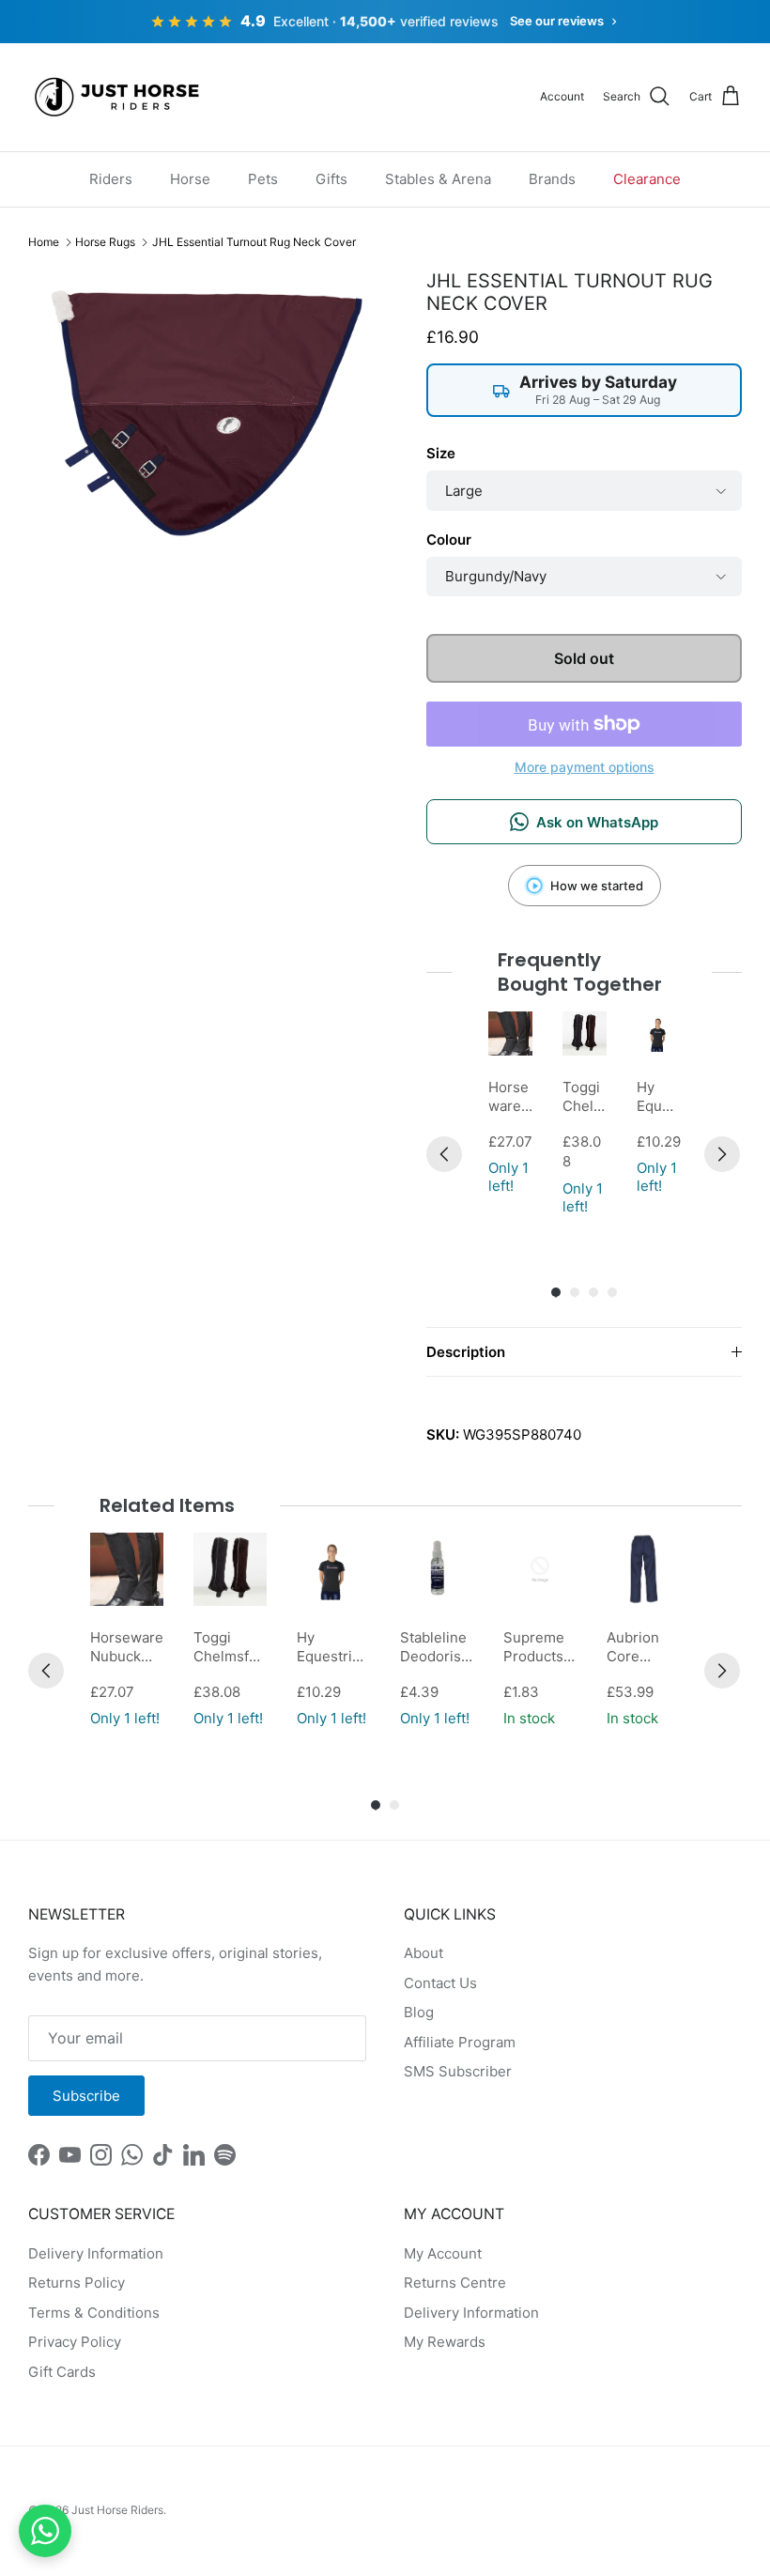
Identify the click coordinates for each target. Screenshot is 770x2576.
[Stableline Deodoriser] (437, 1569)
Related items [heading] (167, 1505)
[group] (510, 1116)
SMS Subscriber (458, 2071)
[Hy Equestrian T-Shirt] (659, 1033)
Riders (111, 179)
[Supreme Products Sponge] (540, 1569)
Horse (190, 179)
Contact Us (440, 1983)
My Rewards (445, 2342)
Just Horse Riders (117, 2510)
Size (441, 453)
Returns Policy (77, 2283)
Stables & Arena (438, 179)
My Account (443, 2253)
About (423, 1953)
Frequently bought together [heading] (580, 972)
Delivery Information (96, 2253)
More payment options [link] (585, 767)
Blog (419, 2012)
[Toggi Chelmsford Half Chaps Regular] (585, 1033)
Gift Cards (62, 2372)
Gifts (331, 179)
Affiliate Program (460, 2042)
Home (44, 242)
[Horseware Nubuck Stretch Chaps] (510, 1033)
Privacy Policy (75, 2342)
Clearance (647, 179)
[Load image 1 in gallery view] (207, 413)
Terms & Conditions (94, 2313)
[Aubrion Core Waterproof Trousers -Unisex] (643, 1569)
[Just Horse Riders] (120, 97)
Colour (449, 540)
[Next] (722, 1154)
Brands (552, 179)
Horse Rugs (105, 242)
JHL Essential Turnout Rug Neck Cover (254, 242)
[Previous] (444, 1154)
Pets (263, 179)
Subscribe (86, 2096)
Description (466, 1352)
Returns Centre (455, 2283)
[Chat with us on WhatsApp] (45, 2531)
